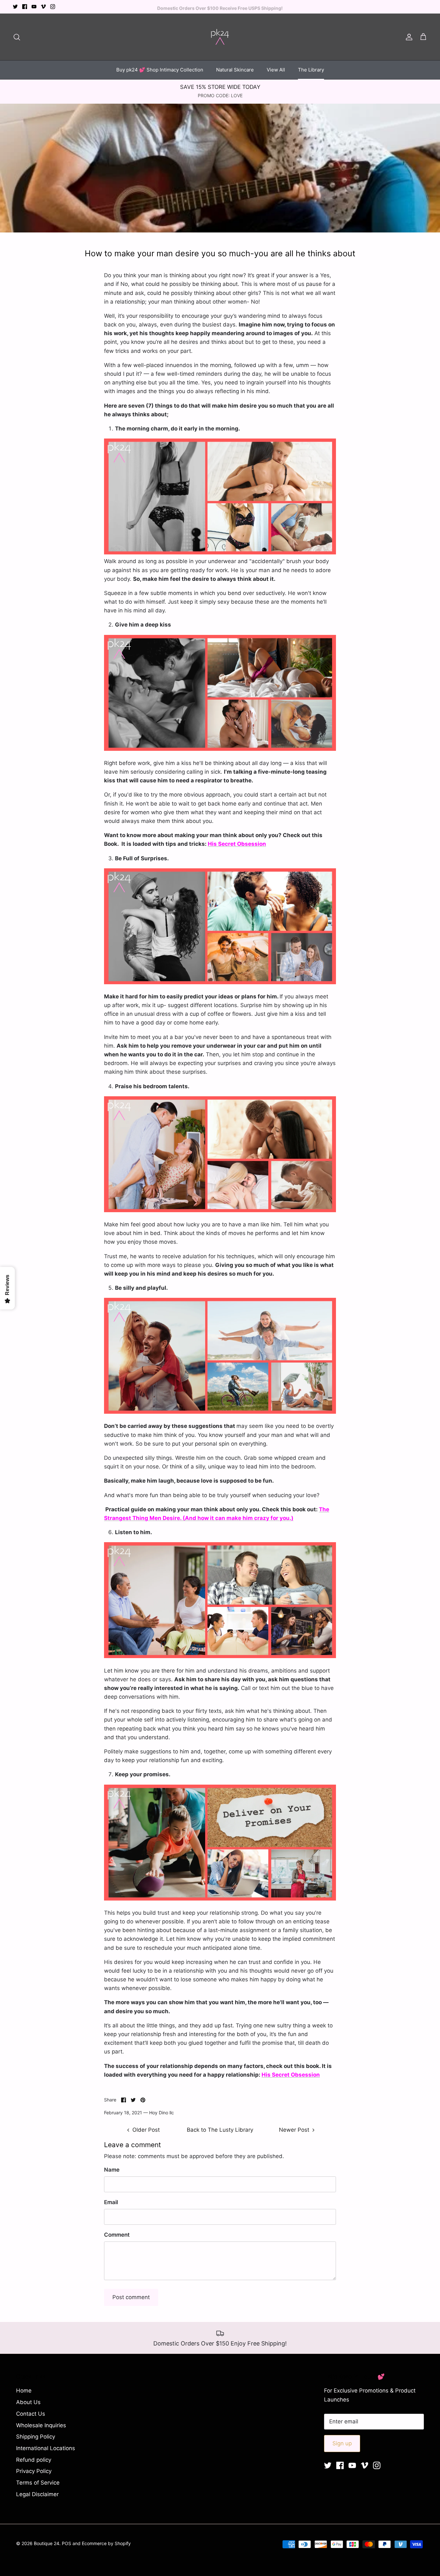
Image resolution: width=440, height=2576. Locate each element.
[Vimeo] (43, 7)
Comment (117, 2235)
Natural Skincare (235, 70)
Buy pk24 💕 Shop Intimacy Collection (160, 70)
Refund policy (34, 2460)
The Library (311, 70)
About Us (28, 2402)
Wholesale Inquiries (41, 2425)
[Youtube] (34, 7)
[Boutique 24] (220, 37)
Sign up (342, 2443)
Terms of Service (38, 2483)
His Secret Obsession (237, 844)
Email (111, 2202)
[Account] (408, 37)
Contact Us (31, 2414)
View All (276, 70)
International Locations (46, 2448)
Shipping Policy (36, 2437)
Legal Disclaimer (37, 2494)
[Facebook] (25, 7)
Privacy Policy (34, 2471)
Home (24, 2391)
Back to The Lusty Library (220, 2130)
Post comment (131, 2297)
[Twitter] (15, 7)
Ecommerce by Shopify (106, 2543)
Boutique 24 (47, 2543)
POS (67, 2543)
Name (112, 2170)
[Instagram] (53, 7)
